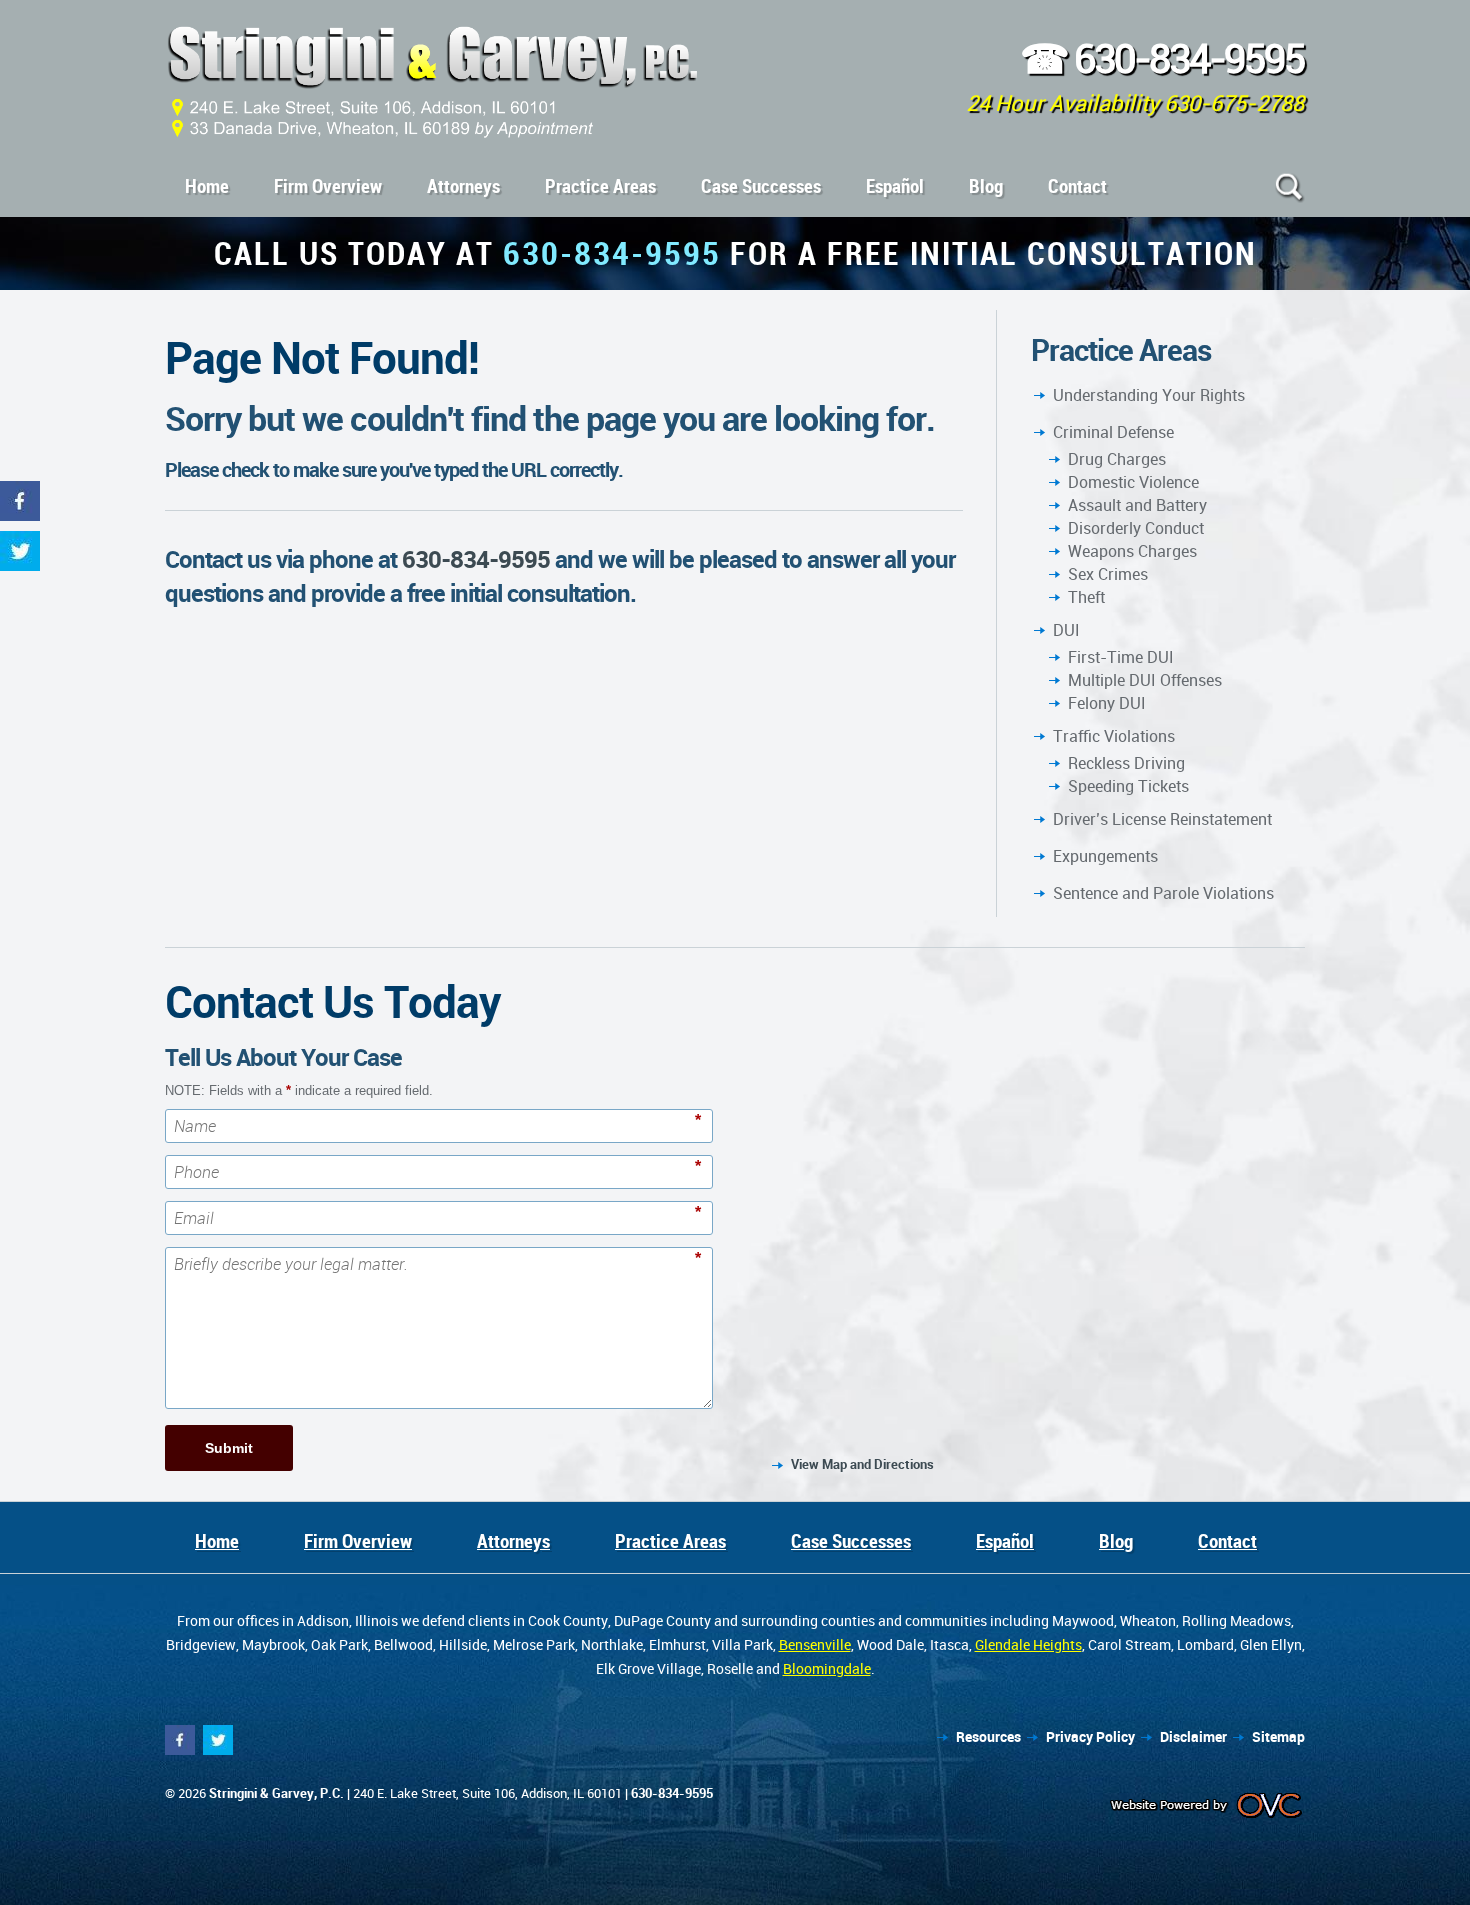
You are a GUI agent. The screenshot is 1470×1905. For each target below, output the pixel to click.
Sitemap (1278, 1736)
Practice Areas (600, 186)
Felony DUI (1107, 703)
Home (207, 186)
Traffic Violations (1114, 736)
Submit (229, 1448)
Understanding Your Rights (1149, 395)
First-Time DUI (1121, 657)
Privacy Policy (1090, 1736)
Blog (986, 186)
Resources (988, 1736)
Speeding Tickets (1128, 786)
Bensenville (815, 1644)
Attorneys (463, 186)
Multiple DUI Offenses (1145, 680)
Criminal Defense (1113, 432)
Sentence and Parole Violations (1163, 893)
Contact (1077, 186)
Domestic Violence (1133, 482)
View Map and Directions (862, 1464)
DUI (1066, 630)
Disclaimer (1193, 1736)
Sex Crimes (1108, 574)
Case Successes (761, 186)
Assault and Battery (1137, 505)
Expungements (1105, 856)
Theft (1086, 597)
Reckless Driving (1126, 763)
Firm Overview (328, 186)
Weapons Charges (1132, 551)
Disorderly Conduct (1136, 528)
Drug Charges (1117, 459)
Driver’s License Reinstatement (1162, 819)
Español (895, 186)
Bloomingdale (827, 1668)
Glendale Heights (1028, 1644)
